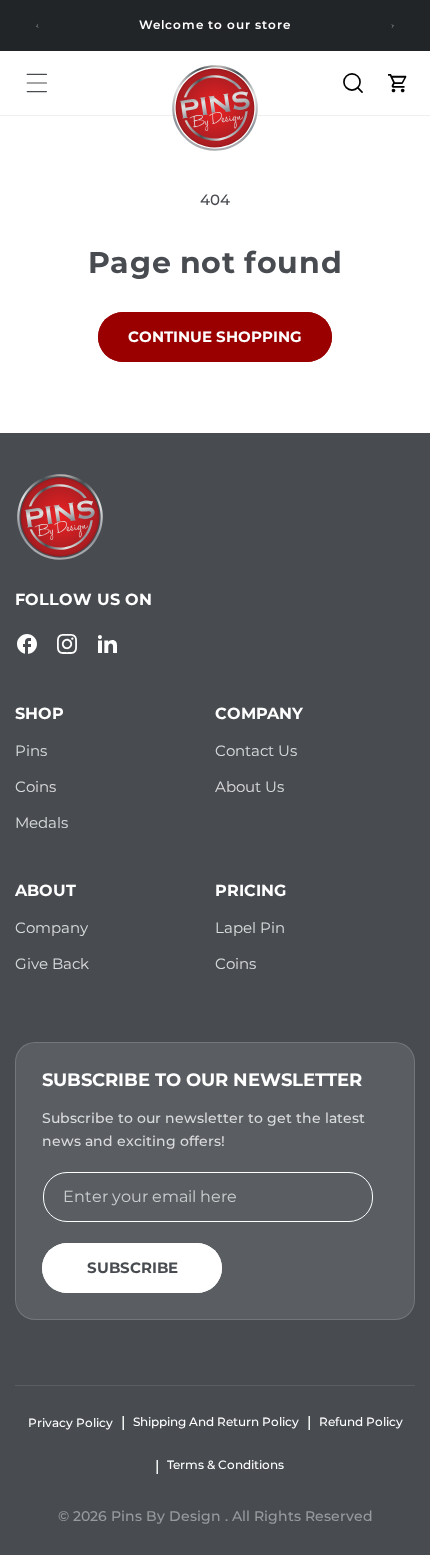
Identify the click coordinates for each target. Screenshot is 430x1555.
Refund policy (361, 1421)
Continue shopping (215, 336)
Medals (41, 822)
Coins (35, 786)
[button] (37, 83)
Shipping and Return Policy (216, 1421)
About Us (249, 786)
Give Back (52, 963)
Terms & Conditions (225, 1464)
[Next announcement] (393, 26)
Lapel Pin (250, 927)
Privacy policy (70, 1422)
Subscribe (132, 1267)
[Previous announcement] (37, 26)
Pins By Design (168, 1516)
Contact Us (256, 750)
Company (51, 927)
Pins (31, 750)
